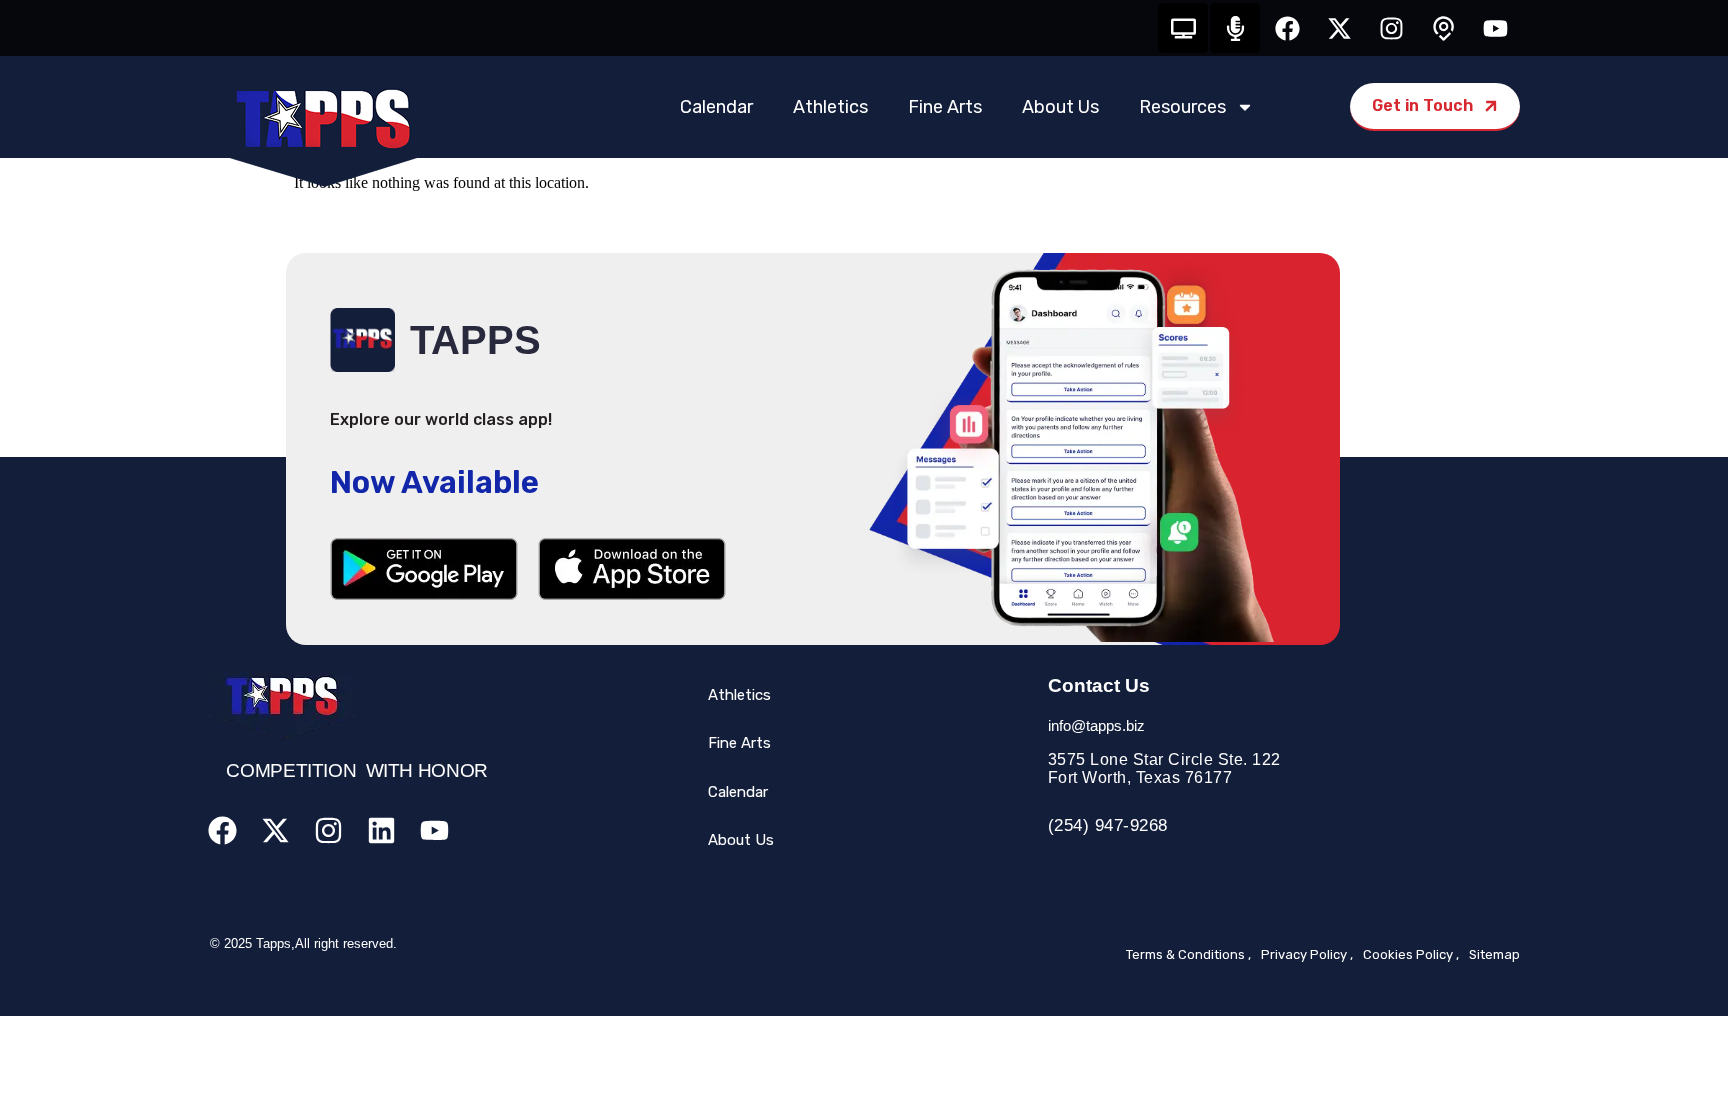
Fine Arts (945, 107)
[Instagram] (1391, 28)
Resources (1182, 107)
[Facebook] (1287, 28)
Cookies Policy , (1411, 954)
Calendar (716, 107)
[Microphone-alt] (1235, 28)
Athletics (830, 107)
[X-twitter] (1339, 28)
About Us (1060, 107)
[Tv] (1183, 28)
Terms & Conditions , (1188, 954)
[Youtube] (1495, 28)
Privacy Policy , (1307, 954)
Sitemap (1494, 954)
